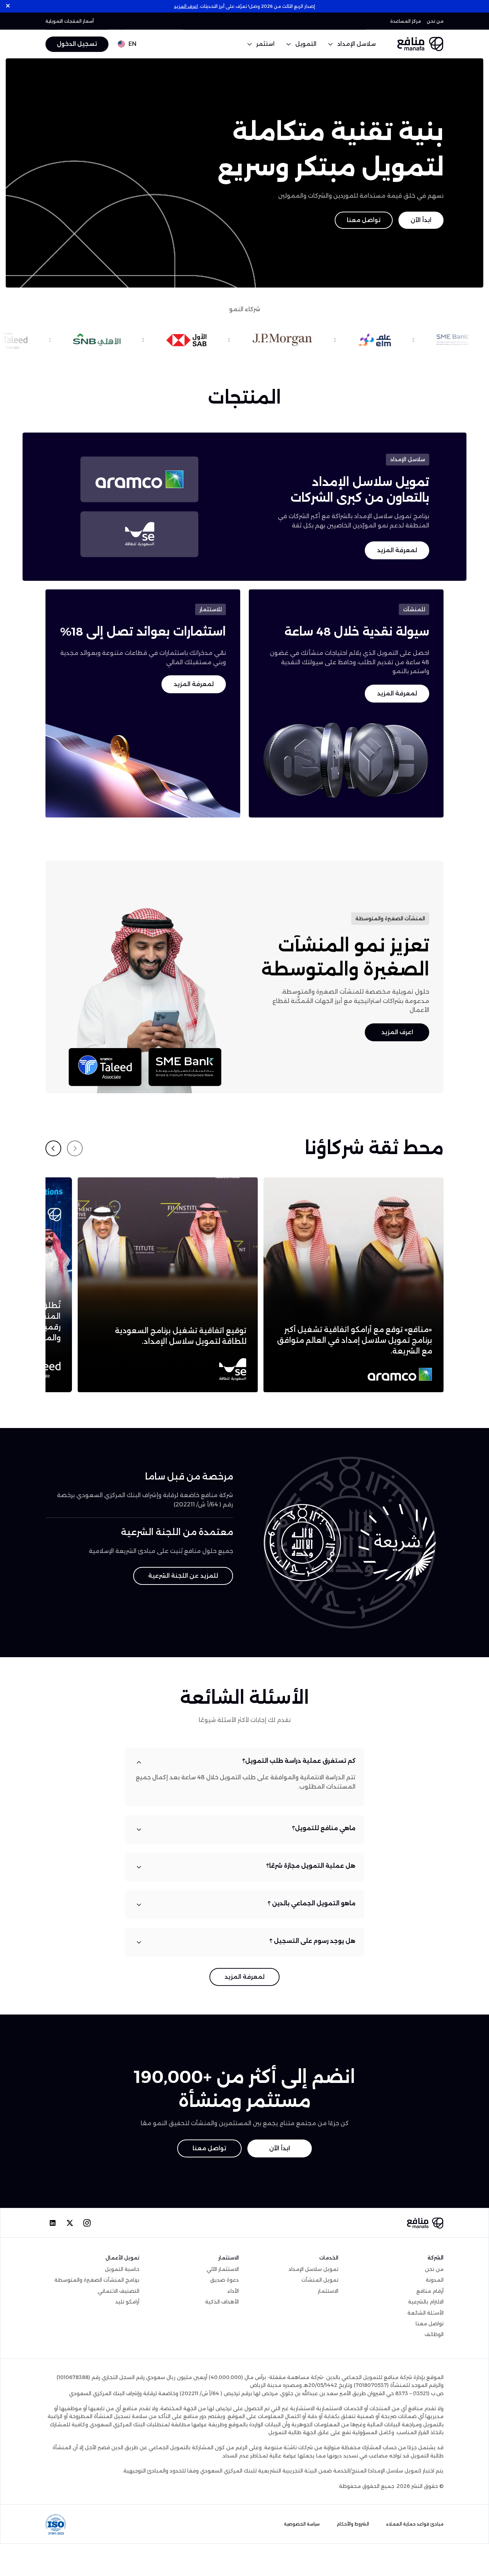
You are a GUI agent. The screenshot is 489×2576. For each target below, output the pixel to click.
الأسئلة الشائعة (425, 2313)
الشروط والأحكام (353, 2524)
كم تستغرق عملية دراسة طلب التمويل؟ (299, 1761)
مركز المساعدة (406, 21)
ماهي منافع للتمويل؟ (324, 1828)
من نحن (435, 21)
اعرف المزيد (186, 6)
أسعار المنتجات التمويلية (70, 21)
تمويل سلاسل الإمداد (313, 2269)
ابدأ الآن (421, 220)
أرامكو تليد (127, 2302)
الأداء (233, 2291)
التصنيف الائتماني (118, 2291)
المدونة (435, 2280)
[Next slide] (53, 1148)
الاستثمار (328, 2291)
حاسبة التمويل (122, 2269)
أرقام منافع (430, 2291)
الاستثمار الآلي (223, 2269)
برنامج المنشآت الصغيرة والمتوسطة (97, 2280)
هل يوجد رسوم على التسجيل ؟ (313, 1941)
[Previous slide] (75, 1148)
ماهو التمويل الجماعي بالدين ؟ (312, 1903)
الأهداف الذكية (222, 2302)
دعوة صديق (224, 2280)
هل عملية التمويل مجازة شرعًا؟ (311, 1866)
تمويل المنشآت (320, 2280)
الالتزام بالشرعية (426, 2302)
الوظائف (434, 2334)
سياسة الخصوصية (302, 2524)
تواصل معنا (364, 220)
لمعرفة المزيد (397, 550)
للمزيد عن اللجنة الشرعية (183, 1576)
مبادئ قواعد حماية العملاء (415, 2524)
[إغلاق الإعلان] (8, 6)
